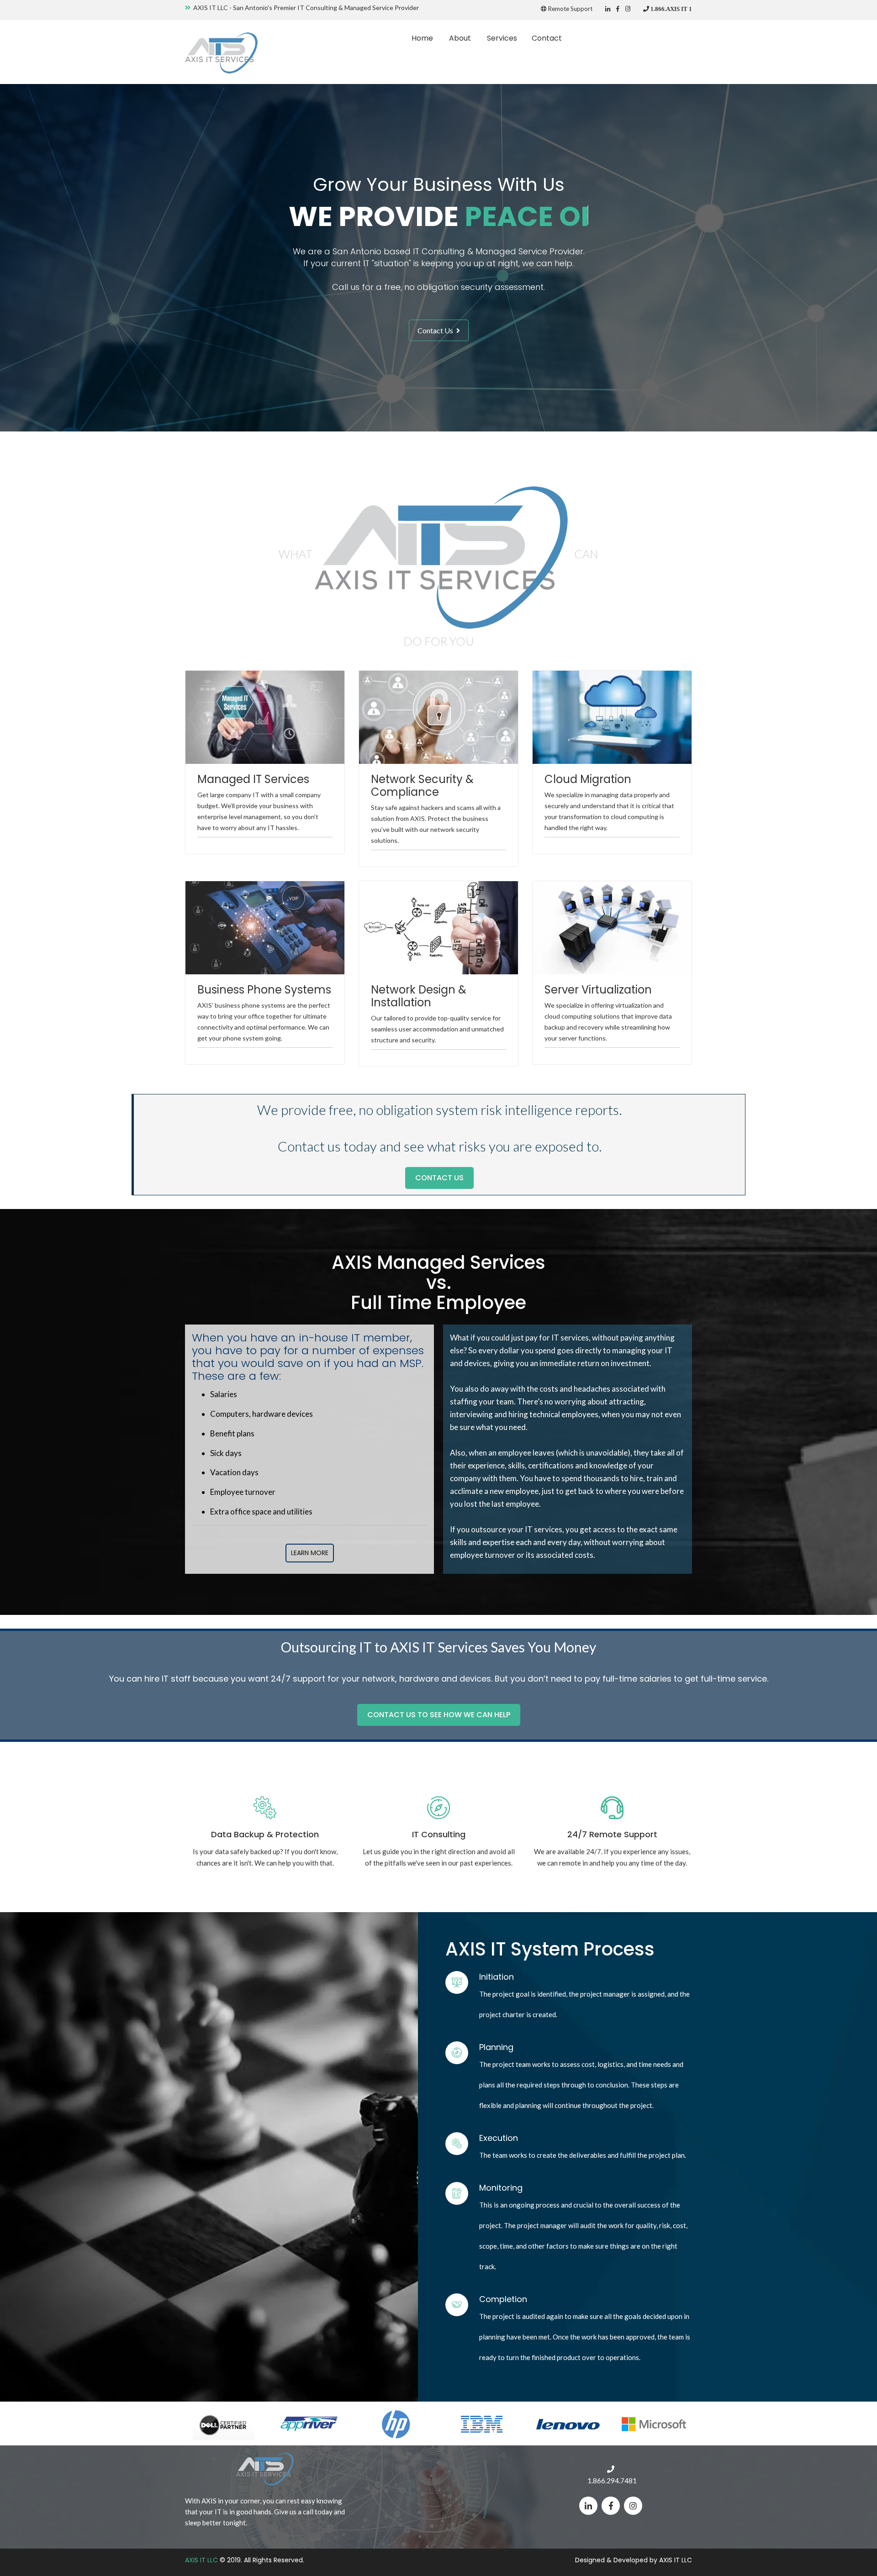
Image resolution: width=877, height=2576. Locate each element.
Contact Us (436, 330)
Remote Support (570, 9)
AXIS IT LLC (201, 2560)
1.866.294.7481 (612, 2481)
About (460, 38)
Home (422, 38)
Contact (547, 38)
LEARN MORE (310, 1553)
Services (502, 38)
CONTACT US (439, 1178)
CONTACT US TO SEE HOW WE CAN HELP (439, 1715)
